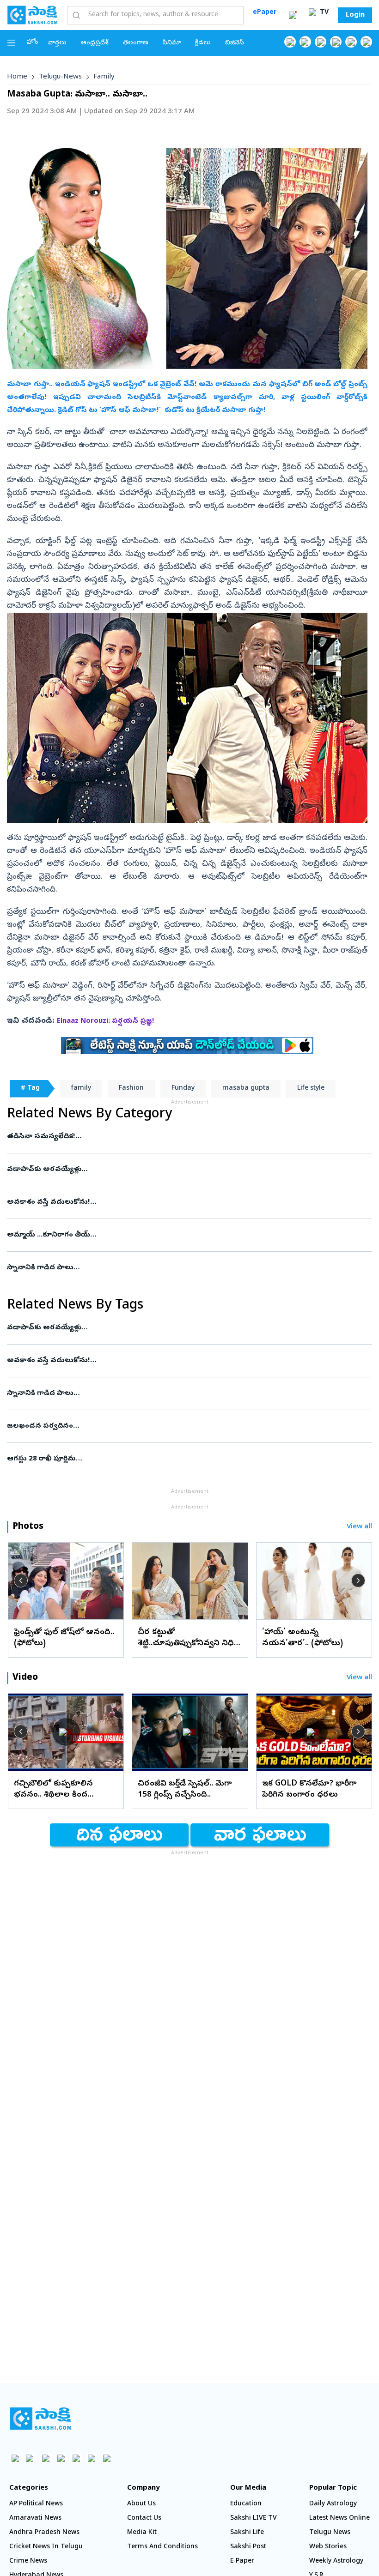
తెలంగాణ (136, 43)
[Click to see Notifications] (293, 15)
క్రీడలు (203, 43)
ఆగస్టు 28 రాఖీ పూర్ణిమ (189, 1459)
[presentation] (21, 1581)
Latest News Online (339, 2519)
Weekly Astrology (336, 2561)
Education (246, 2504)
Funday (183, 1089)
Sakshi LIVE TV (254, 2519)
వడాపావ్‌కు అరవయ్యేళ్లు (188, 1170)
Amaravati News (35, 2519)
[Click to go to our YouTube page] (351, 42)
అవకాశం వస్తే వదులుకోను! (178, 1202)
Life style (311, 1089)
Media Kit (142, 2533)
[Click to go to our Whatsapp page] (305, 42)
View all (359, 1527)
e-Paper (242, 2561)
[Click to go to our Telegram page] (91, 2458)
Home (17, 77)
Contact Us (144, 2519)
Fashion (131, 1089)
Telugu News (330, 2533)
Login (355, 15)
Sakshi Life (247, 2533)
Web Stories (328, 2547)
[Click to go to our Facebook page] (290, 42)
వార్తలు (57, 43)
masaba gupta (246, 1089)
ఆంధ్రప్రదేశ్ (95, 43)
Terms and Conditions (162, 2547)
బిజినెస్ (235, 43)
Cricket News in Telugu (46, 2547)
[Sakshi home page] (40, 2419)
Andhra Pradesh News (44, 2533)
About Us (141, 2504)
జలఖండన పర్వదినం (186, 1426)
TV (323, 13)
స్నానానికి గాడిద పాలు (189, 1268)
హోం (33, 43)
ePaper (265, 13)
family (104, 77)
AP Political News (36, 2504)
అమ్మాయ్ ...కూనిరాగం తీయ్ (173, 1235)
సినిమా (172, 43)
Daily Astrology (333, 2504)
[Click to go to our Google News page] (366, 42)
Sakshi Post (248, 2547)
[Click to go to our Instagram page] (336, 42)
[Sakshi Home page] (32, 15)
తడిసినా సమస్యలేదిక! (186, 1137)
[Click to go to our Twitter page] (321, 42)
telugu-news (60, 77)
